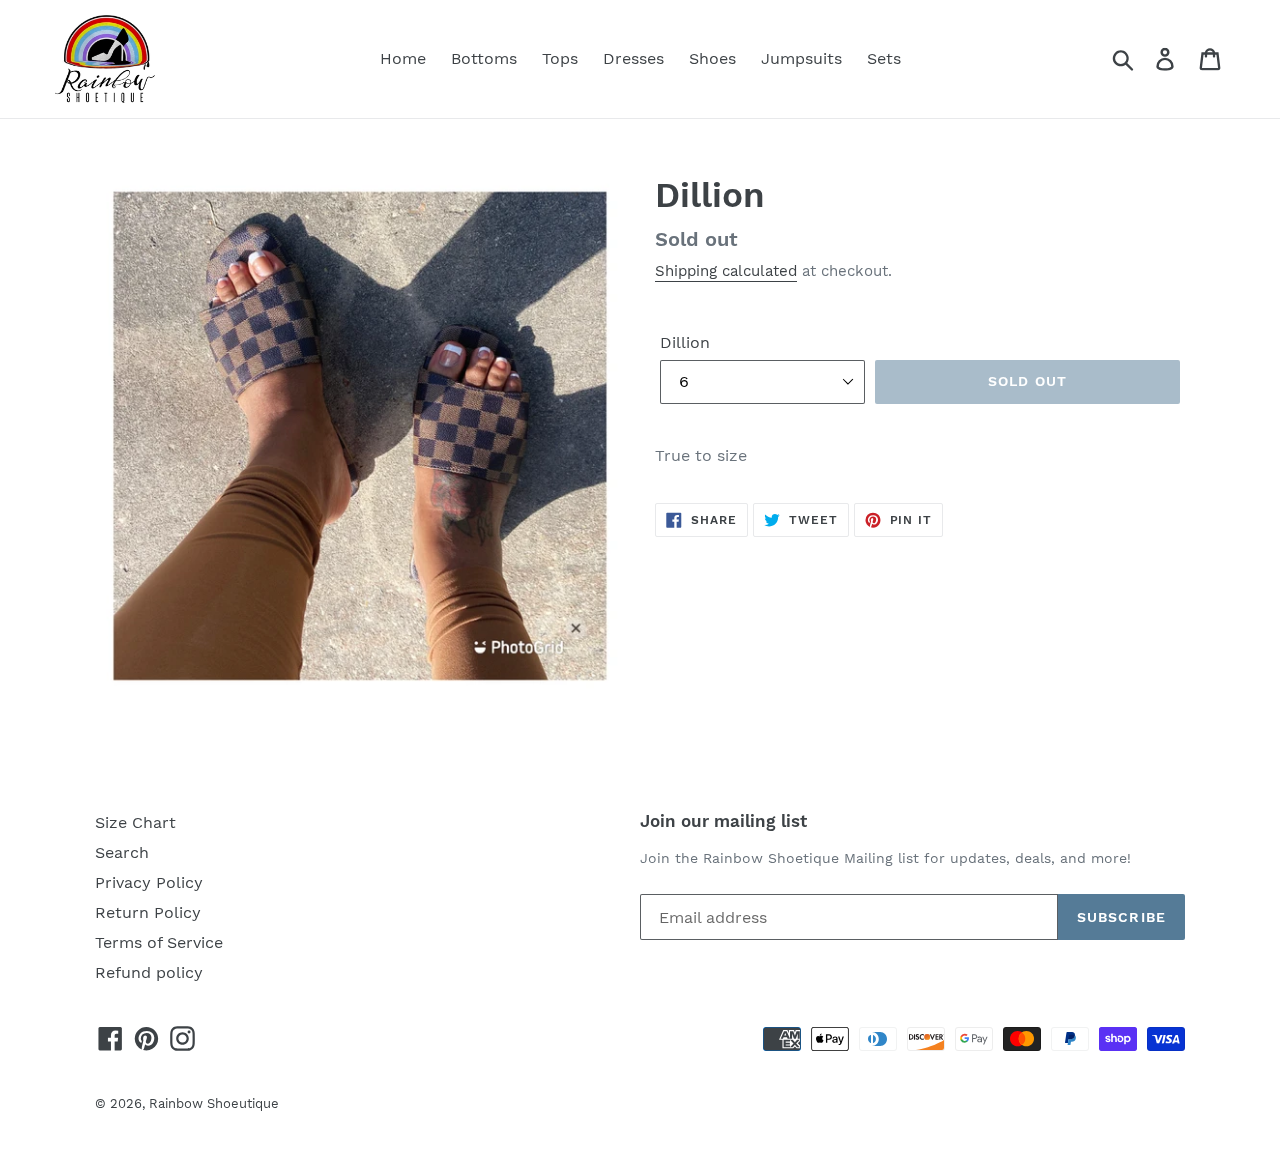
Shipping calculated (726, 271)
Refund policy (149, 972)
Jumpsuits (801, 58)
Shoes (712, 58)
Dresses (633, 58)
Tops (560, 58)
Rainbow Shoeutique (214, 1103)
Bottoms (484, 58)
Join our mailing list (723, 821)
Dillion (685, 342)
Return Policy (148, 912)
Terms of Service (159, 942)
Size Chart (135, 822)
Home (403, 58)
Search (122, 852)
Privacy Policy (149, 882)
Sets (884, 58)
